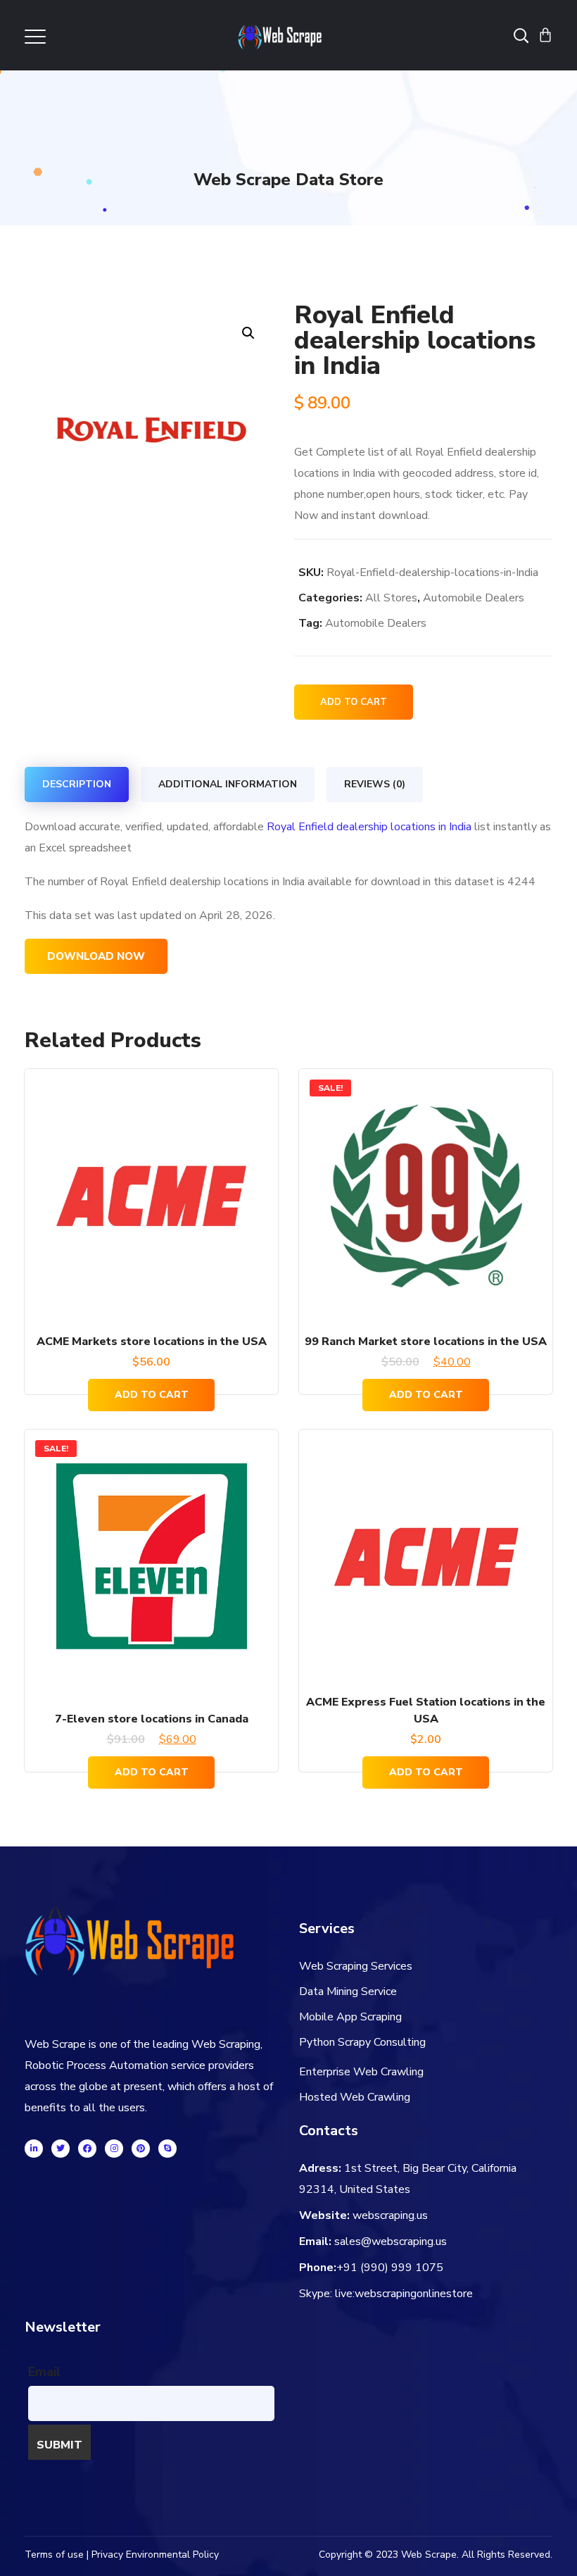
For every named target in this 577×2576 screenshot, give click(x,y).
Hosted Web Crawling (355, 2097)
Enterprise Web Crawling (361, 2072)
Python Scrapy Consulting (362, 2042)
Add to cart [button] (152, 1395)
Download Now (96, 956)
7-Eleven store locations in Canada (152, 1719)
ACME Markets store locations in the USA (152, 1342)
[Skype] (167, 2149)
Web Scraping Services (356, 1966)
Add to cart (354, 702)
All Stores (391, 598)
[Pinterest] (141, 2149)
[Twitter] (61, 2149)
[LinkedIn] (34, 2149)
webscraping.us (390, 2215)
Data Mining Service (348, 1992)
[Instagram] (114, 2149)
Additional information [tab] (228, 784)
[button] (248, 333)
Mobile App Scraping (350, 2017)
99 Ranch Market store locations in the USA (426, 1342)
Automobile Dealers (474, 598)
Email (44, 2372)
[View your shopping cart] (545, 35)
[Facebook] (87, 2149)
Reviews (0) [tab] (375, 784)
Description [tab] (77, 784)
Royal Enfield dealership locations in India (369, 827)
